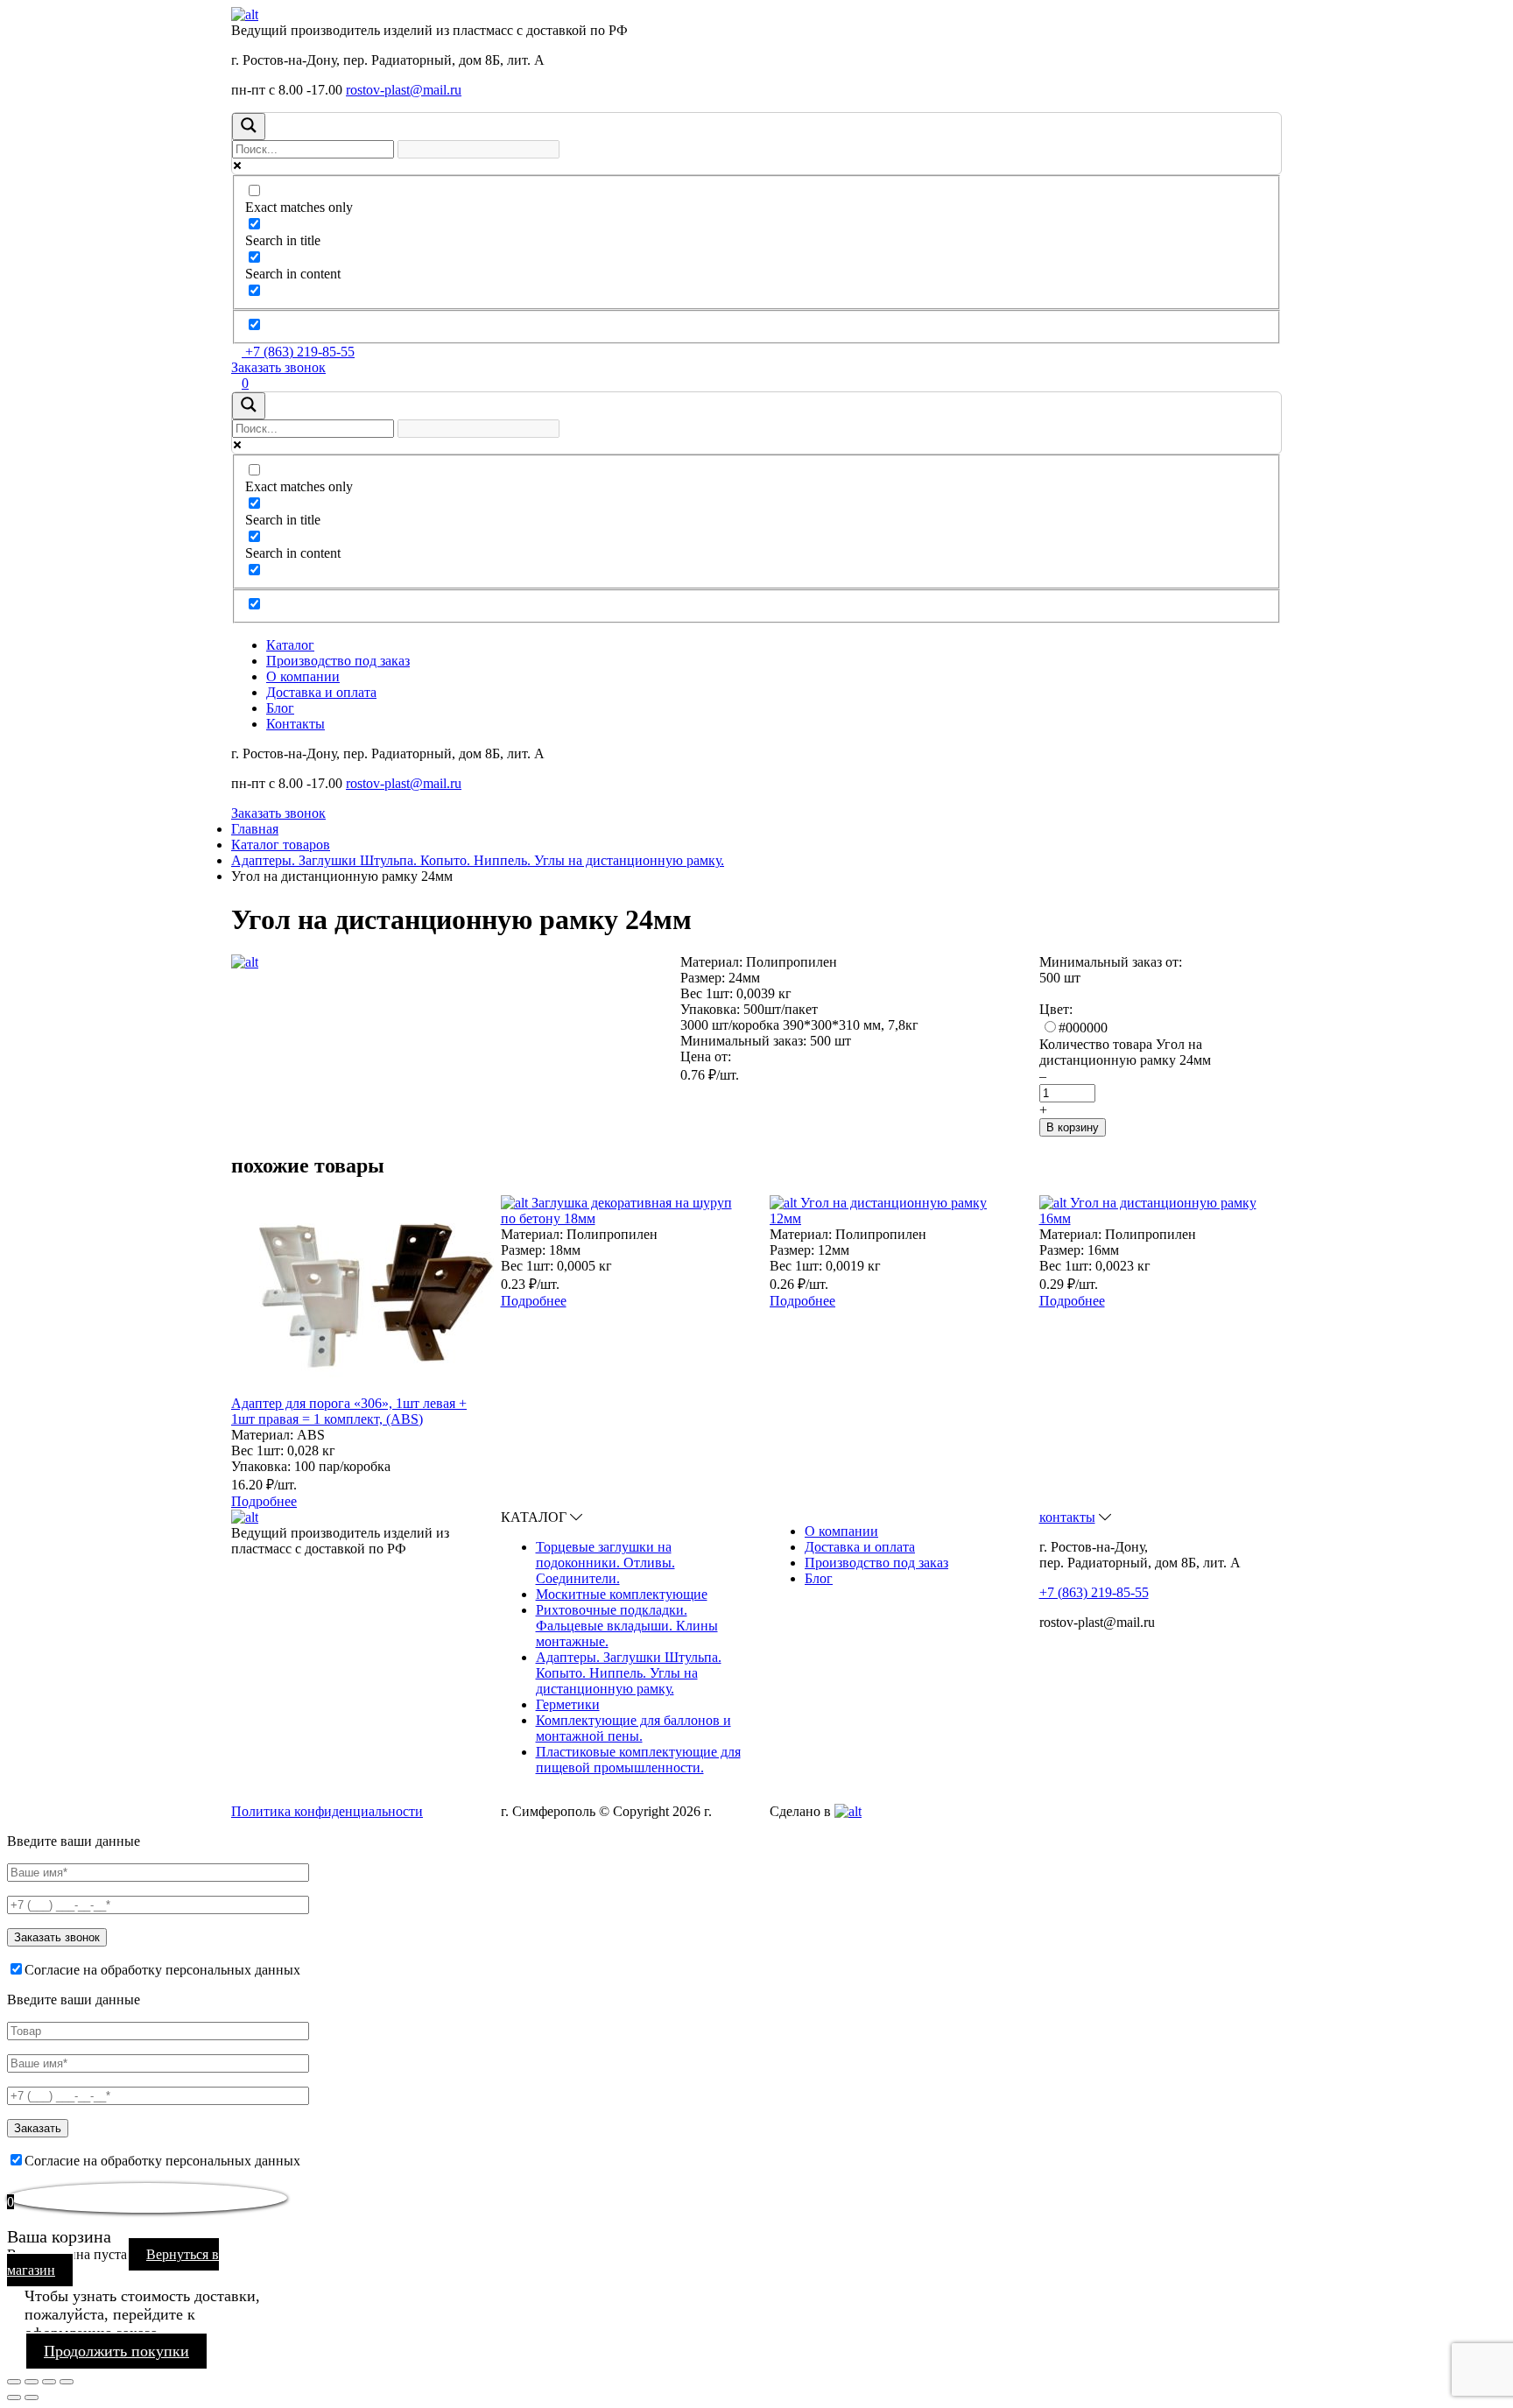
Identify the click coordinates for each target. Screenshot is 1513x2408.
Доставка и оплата (321, 692)
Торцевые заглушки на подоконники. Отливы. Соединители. (605, 1563)
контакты (1067, 1517)
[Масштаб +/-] (67, 2382)
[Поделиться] (32, 2382)
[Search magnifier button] (249, 127)
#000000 (1083, 1028)
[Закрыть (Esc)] (14, 2382)
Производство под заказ (338, 661)
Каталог (290, 645)
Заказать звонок (278, 367)
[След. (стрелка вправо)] (32, 2397)
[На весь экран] (49, 2382)
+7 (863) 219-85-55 (298, 352)
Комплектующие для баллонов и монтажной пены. (633, 1728)
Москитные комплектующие (622, 1594)
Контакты (296, 724)
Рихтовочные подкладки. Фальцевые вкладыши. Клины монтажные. (627, 1626)
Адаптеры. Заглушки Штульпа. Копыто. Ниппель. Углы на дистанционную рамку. (629, 1673)
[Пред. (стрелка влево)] (14, 2397)
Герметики (568, 1704)
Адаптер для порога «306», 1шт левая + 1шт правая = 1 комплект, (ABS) (349, 1411)
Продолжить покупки (116, 2351)
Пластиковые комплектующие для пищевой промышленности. (638, 1760)
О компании (303, 676)
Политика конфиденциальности (327, 1811)
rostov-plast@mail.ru (404, 90)
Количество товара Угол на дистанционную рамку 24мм (1125, 1052)
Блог (280, 708)
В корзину (1073, 1127)
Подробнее (264, 1501)
